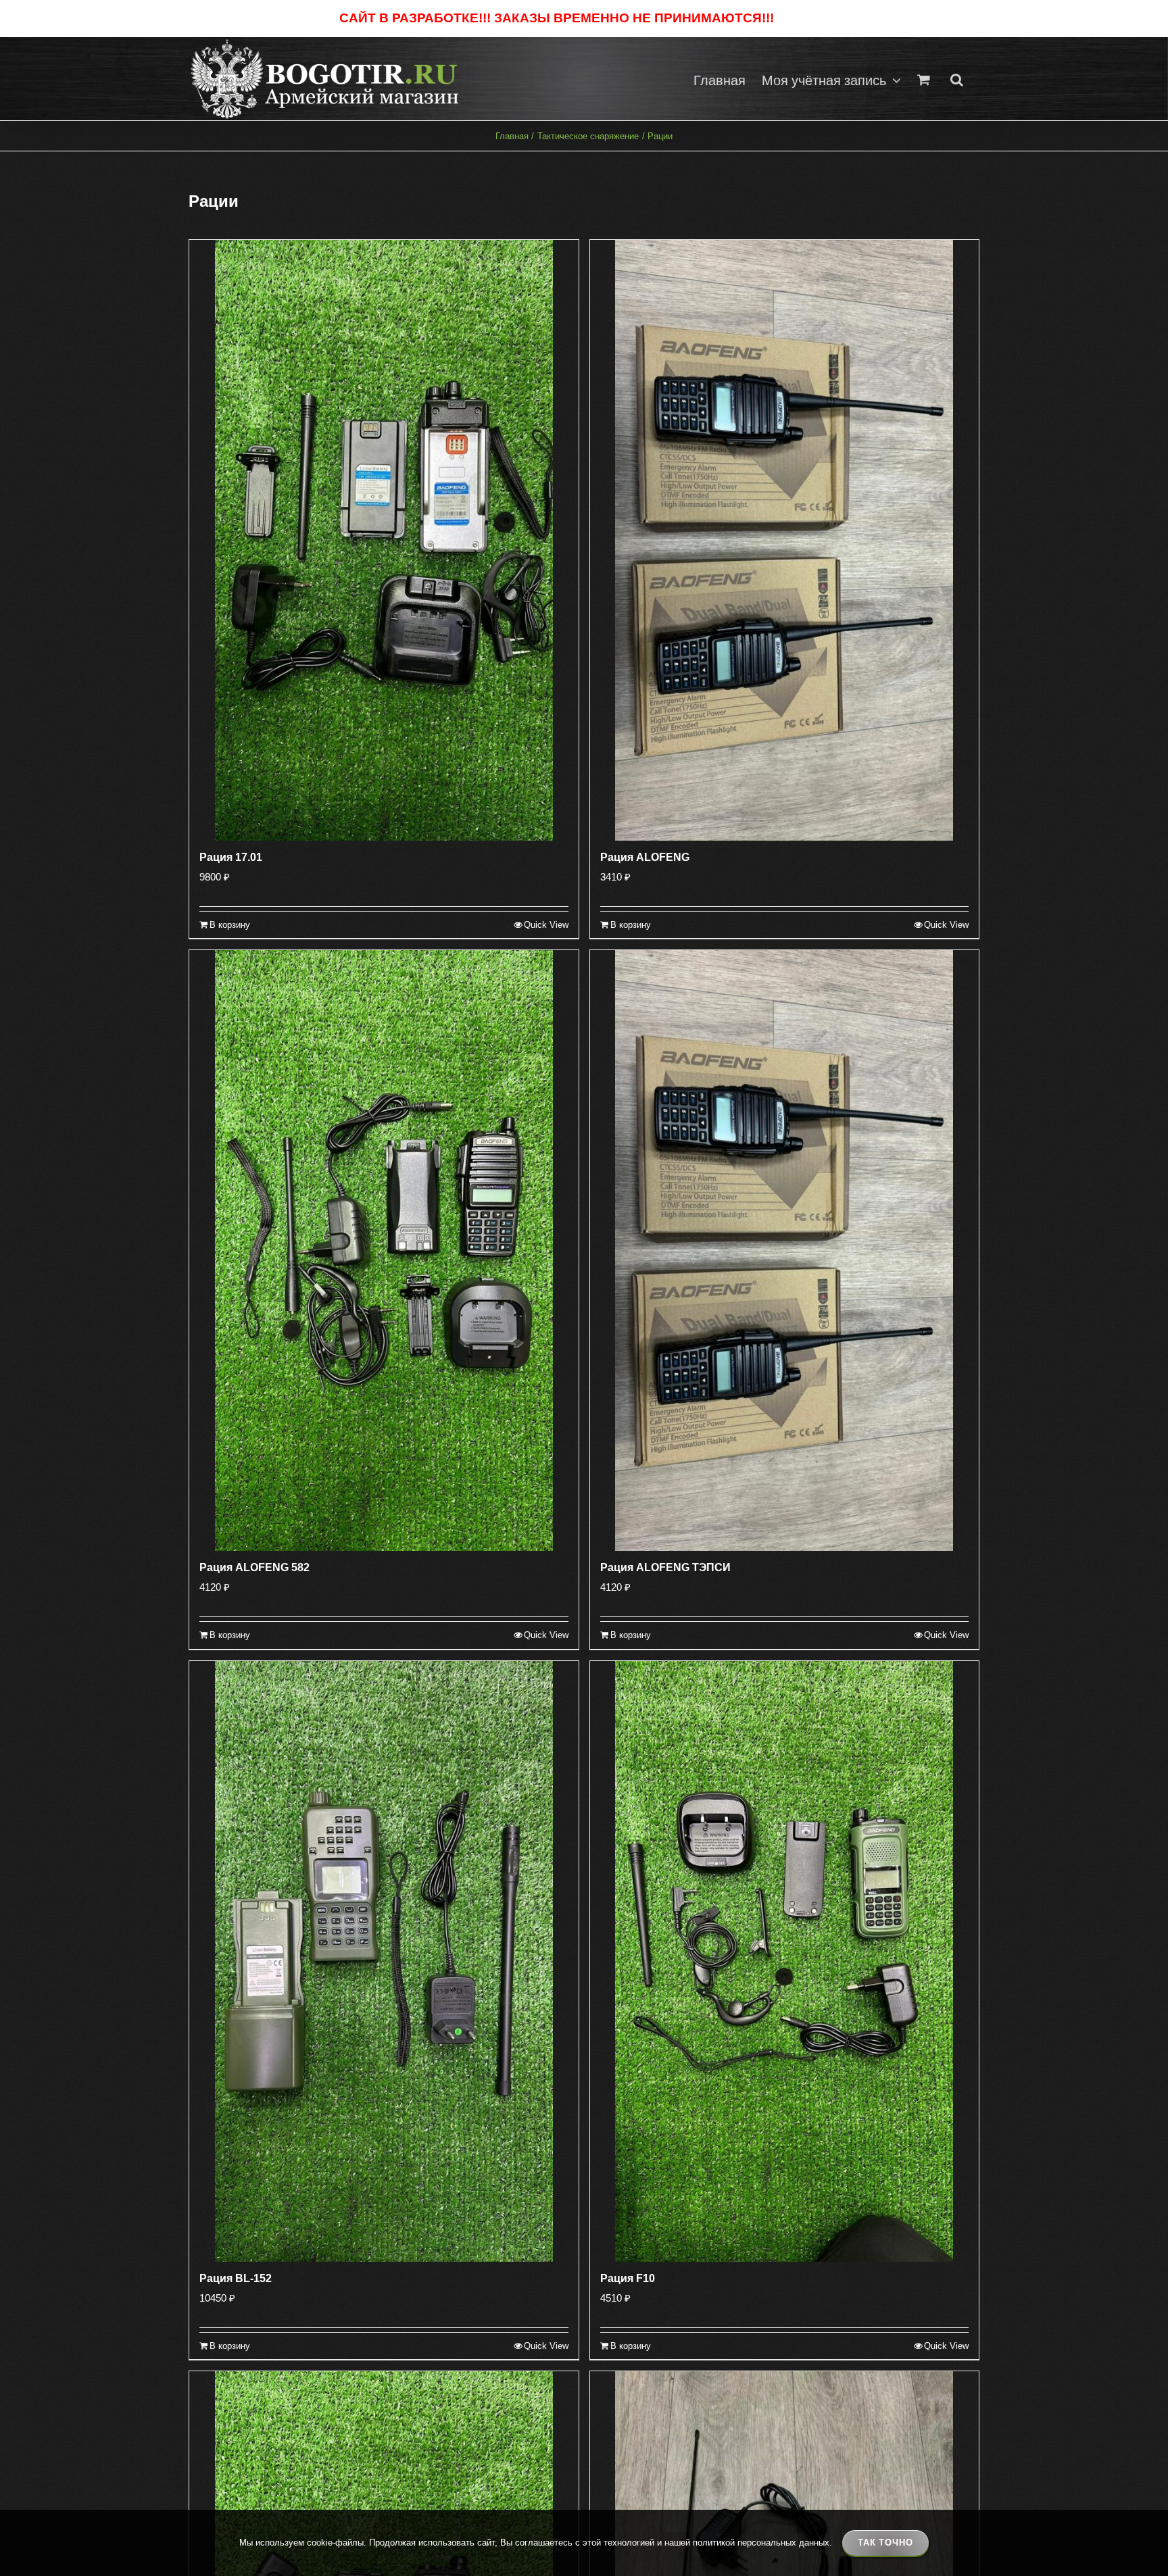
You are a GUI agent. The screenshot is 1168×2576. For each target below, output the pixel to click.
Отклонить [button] (803, 19)
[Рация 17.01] (384, 540)
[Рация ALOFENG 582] (384, 1250)
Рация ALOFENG (645, 857)
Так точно (885, 2543)
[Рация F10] (785, 1961)
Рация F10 (628, 2278)
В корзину (230, 925)
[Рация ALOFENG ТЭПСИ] (785, 1250)
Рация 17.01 (231, 857)
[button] (957, 79)
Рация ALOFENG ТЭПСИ (665, 1567)
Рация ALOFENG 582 (254, 1567)
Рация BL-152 (236, 2278)
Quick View (546, 925)
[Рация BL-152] (384, 1961)
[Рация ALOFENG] (785, 540)
